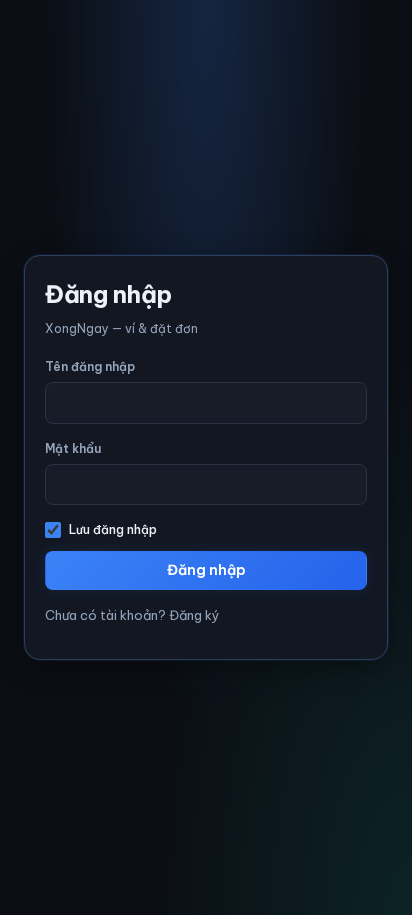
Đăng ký (194, 615)
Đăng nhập (206, 570)
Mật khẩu (73, 448)
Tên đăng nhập (90, 366)
